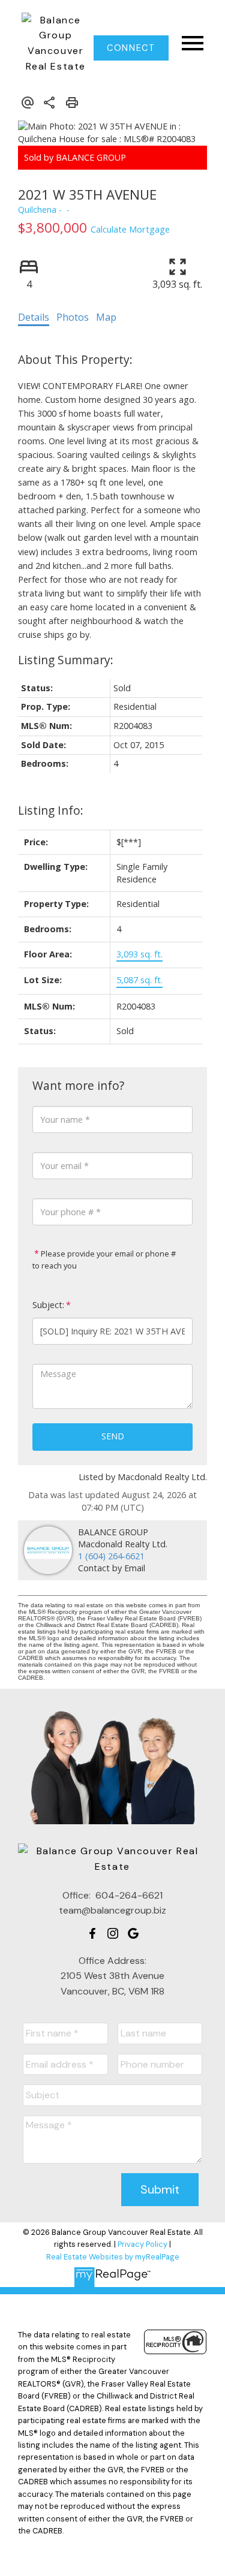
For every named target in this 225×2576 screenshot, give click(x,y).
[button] (131, 48)
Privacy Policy (142, 2244)
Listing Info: (51, 810)
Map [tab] (106, 317)
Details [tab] (34, 317)
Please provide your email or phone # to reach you (104, 1260)
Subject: (48, 1305)
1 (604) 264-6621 (111, 1556)
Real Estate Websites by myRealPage (113, 2257)
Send (113, 1436)
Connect (131, 48)
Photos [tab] (73, 317)
